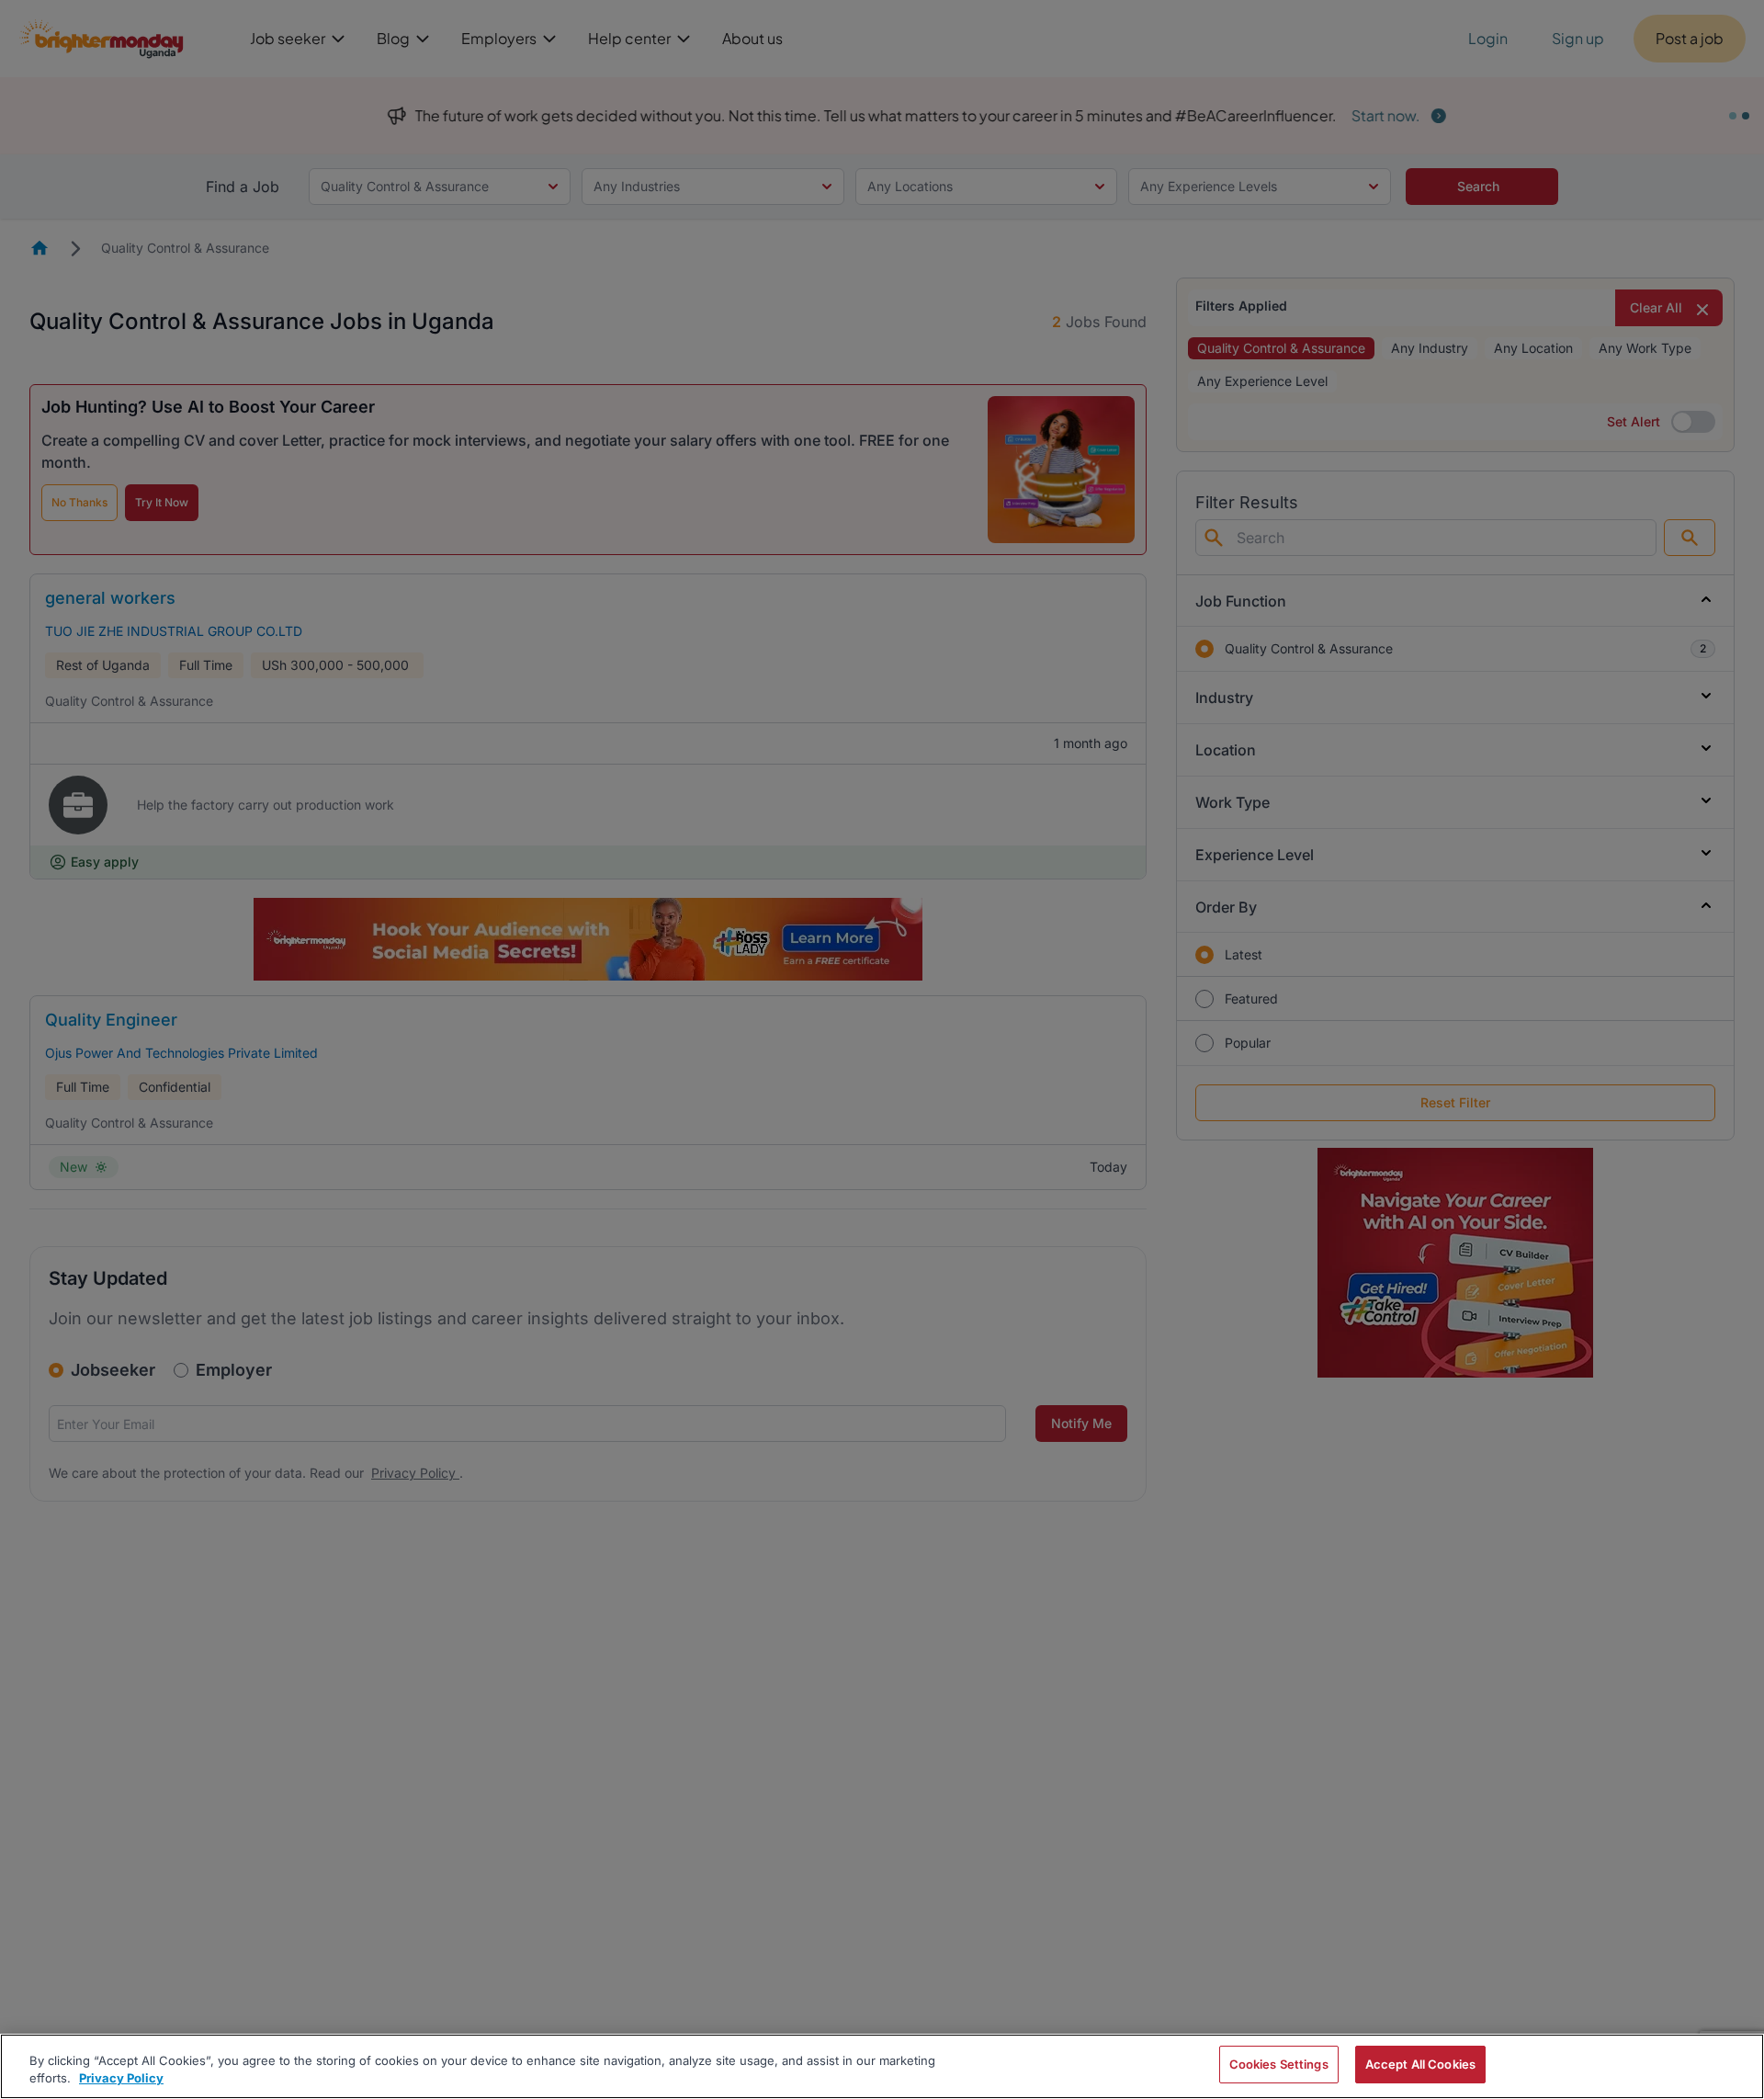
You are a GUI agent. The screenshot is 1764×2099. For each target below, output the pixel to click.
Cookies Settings (1279, 2064)
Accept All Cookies (1420, 2064)
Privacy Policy (121, 2079)
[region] (882, 2066)
